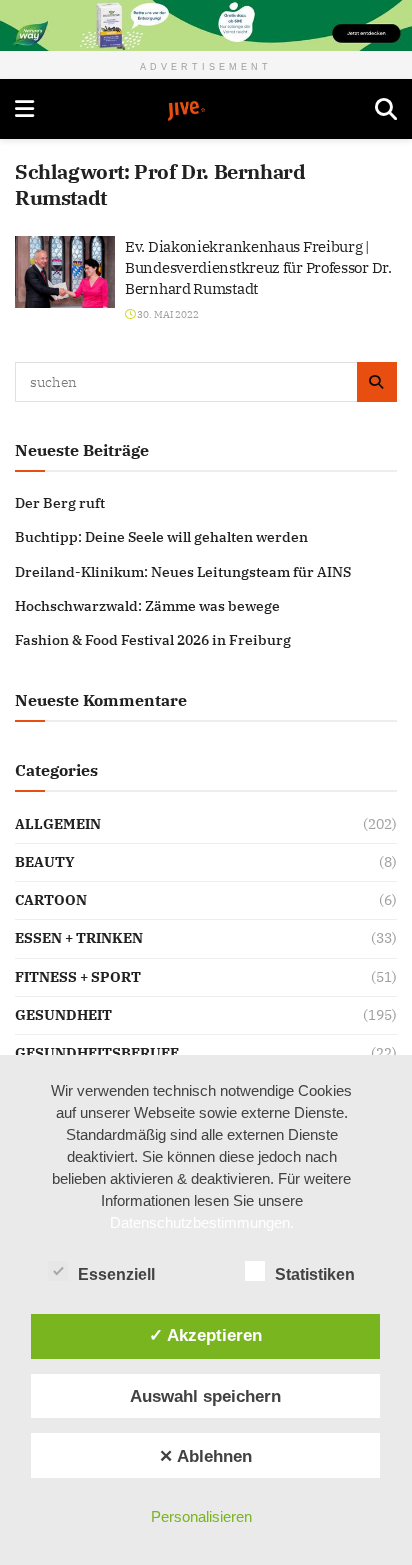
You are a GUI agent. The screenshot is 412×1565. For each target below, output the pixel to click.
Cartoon (51, 900)
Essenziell (116, 1274)
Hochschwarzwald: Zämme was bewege (147, 606)
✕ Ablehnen (205, 1456)
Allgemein (58, 824)
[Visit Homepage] (205, 111)
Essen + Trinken (79, 938)
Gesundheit (63, 1015)
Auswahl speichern (205, 1396)
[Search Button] (386, 109)
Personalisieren (201, 1516)
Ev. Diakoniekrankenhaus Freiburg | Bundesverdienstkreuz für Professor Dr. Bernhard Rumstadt (258, 267)
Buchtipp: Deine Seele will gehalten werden (161, 537)
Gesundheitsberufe (97, 1053)
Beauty (45, 862)
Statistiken (315, 1274)
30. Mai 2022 (167, 314)
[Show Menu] (24, 109)
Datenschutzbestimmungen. (202, 1222)
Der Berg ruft (60, 503)
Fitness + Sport (78, 977)
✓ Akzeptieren (205, 1335)
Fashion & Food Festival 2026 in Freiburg (153, 640)
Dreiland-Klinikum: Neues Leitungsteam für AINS (183, 572)
